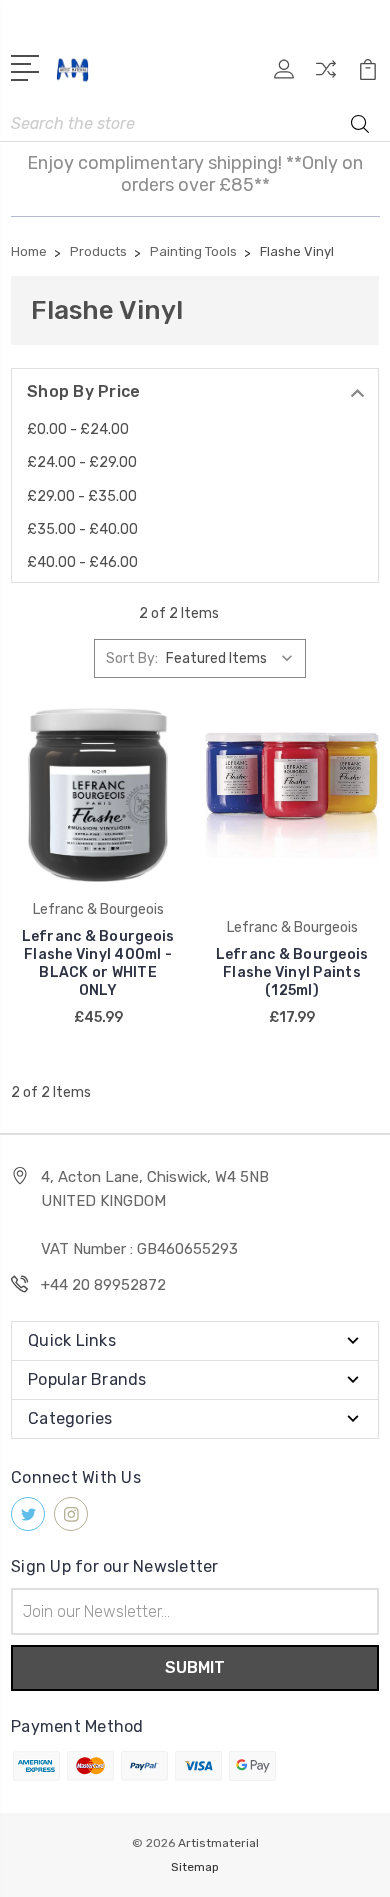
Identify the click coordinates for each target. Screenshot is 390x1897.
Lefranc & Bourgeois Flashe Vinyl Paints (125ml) (292, 972)
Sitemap (195, 1867)
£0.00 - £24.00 (78, 429)
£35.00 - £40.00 (82, 529)
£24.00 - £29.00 (82, 462)
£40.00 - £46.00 (82, 562)
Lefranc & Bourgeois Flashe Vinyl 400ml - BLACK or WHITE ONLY (98, 963)
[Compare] (326, 75)
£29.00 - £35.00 (82, 496)
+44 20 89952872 (103, 1285)
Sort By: (132, 658)
